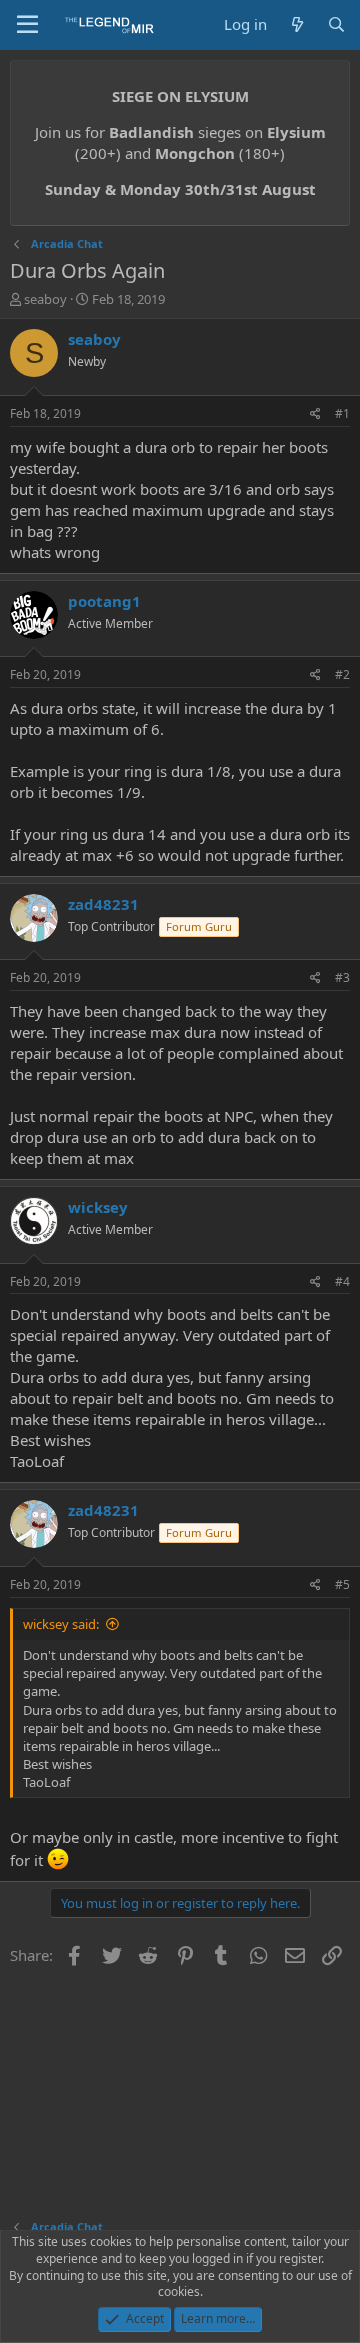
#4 (342, 1281)
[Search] (336, 24)
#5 (342, 1584)
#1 (342, 413)
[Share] (315, 414)
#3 (342, 977)
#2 (342, 674)
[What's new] (296, 24)
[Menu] (27, 25)
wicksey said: (61, 1624)
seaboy (45, 299)
